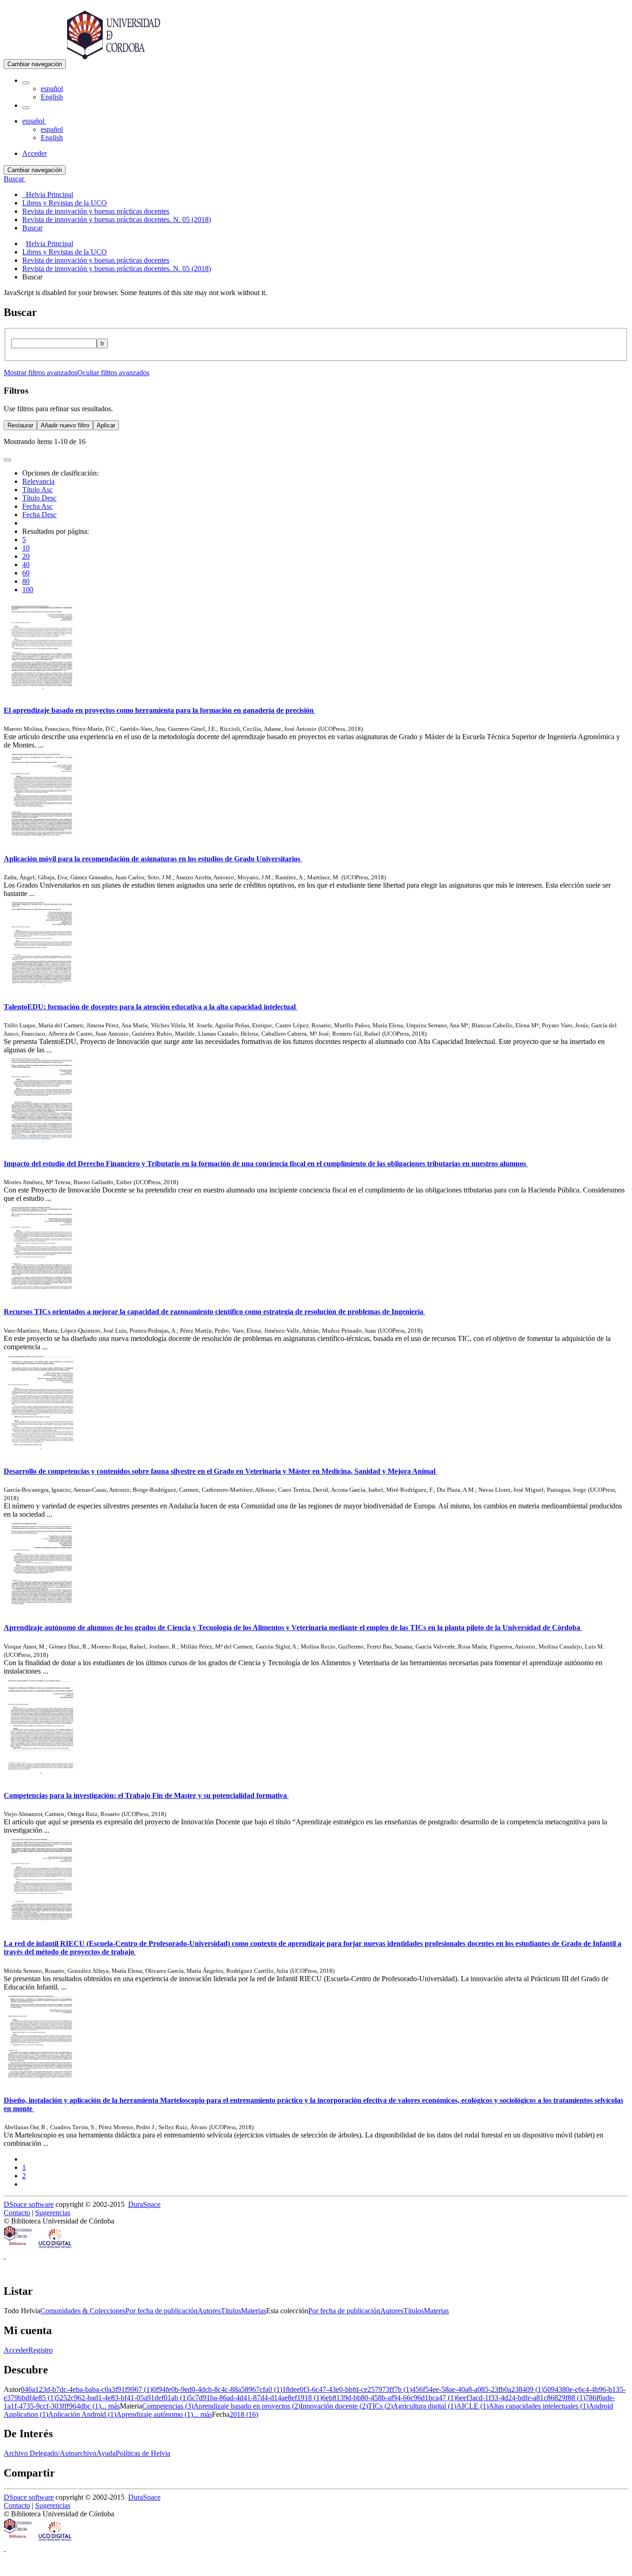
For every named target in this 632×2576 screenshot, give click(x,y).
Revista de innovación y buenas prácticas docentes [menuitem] (96, 211)
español (52, 89)
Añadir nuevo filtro (65, 425)
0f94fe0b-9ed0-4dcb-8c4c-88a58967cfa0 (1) (217, 2389)
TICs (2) (380, 2406)
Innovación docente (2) (334, 2406)
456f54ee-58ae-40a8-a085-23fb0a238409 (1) (478, 2389)
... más (110, 2406)
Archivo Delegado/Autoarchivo (50, 2453)
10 (26, 548)
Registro (40, 2350)
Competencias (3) (168, 2406)
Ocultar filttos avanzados (113, 373)
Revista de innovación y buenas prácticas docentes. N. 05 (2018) (117, 269)
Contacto (17, 2213)
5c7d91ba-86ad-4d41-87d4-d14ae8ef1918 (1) (255, 2398)
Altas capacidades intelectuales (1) (539, 2406)
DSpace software (29, 2204)
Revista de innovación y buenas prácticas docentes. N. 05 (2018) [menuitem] (117, 219)
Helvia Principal (50, 244)
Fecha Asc (37, 506)
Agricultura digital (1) (424, 2406)
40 (26, 565)
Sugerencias (53, 2213)
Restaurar (20, 425)
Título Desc (39, 498)
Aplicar (106, 425)
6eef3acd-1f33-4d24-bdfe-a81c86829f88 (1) (521, 2398)
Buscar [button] (15, 179)
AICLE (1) (472, 2406)
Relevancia (38, 481)
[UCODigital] (56, 2247)
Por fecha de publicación (161, 2311)
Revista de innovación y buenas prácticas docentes (96, 260)
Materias (254, 2311)
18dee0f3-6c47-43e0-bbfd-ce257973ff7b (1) (347, 2389)
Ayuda (106, 2453)
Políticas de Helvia (143, 2453)
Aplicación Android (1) (82, 2414)
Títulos (231, 2311)
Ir (102, 343)
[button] (26, 83)
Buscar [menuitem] (32, 228)
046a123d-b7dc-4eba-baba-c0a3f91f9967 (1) (87, 2389)
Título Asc (37, 490)
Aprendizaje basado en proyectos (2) (247, 2406)
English (52, 97)
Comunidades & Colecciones (83, 2311)
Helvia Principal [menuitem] (48, 195)
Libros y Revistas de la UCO (65, 252)
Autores (209, 2311)
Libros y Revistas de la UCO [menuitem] (65, 203)
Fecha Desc (39, 515)
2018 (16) (244, 2414)
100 (28, 590)
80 (26, 581)
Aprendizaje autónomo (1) (155, 2414)
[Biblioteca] (19, 2247)
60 (26, 573)
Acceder (16, 2350)
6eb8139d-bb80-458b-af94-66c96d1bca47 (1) (389, 2398)
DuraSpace (144, 2204)
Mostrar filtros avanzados (40, 373)
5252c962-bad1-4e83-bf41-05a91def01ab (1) (122, 2398)
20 (26, 556)
